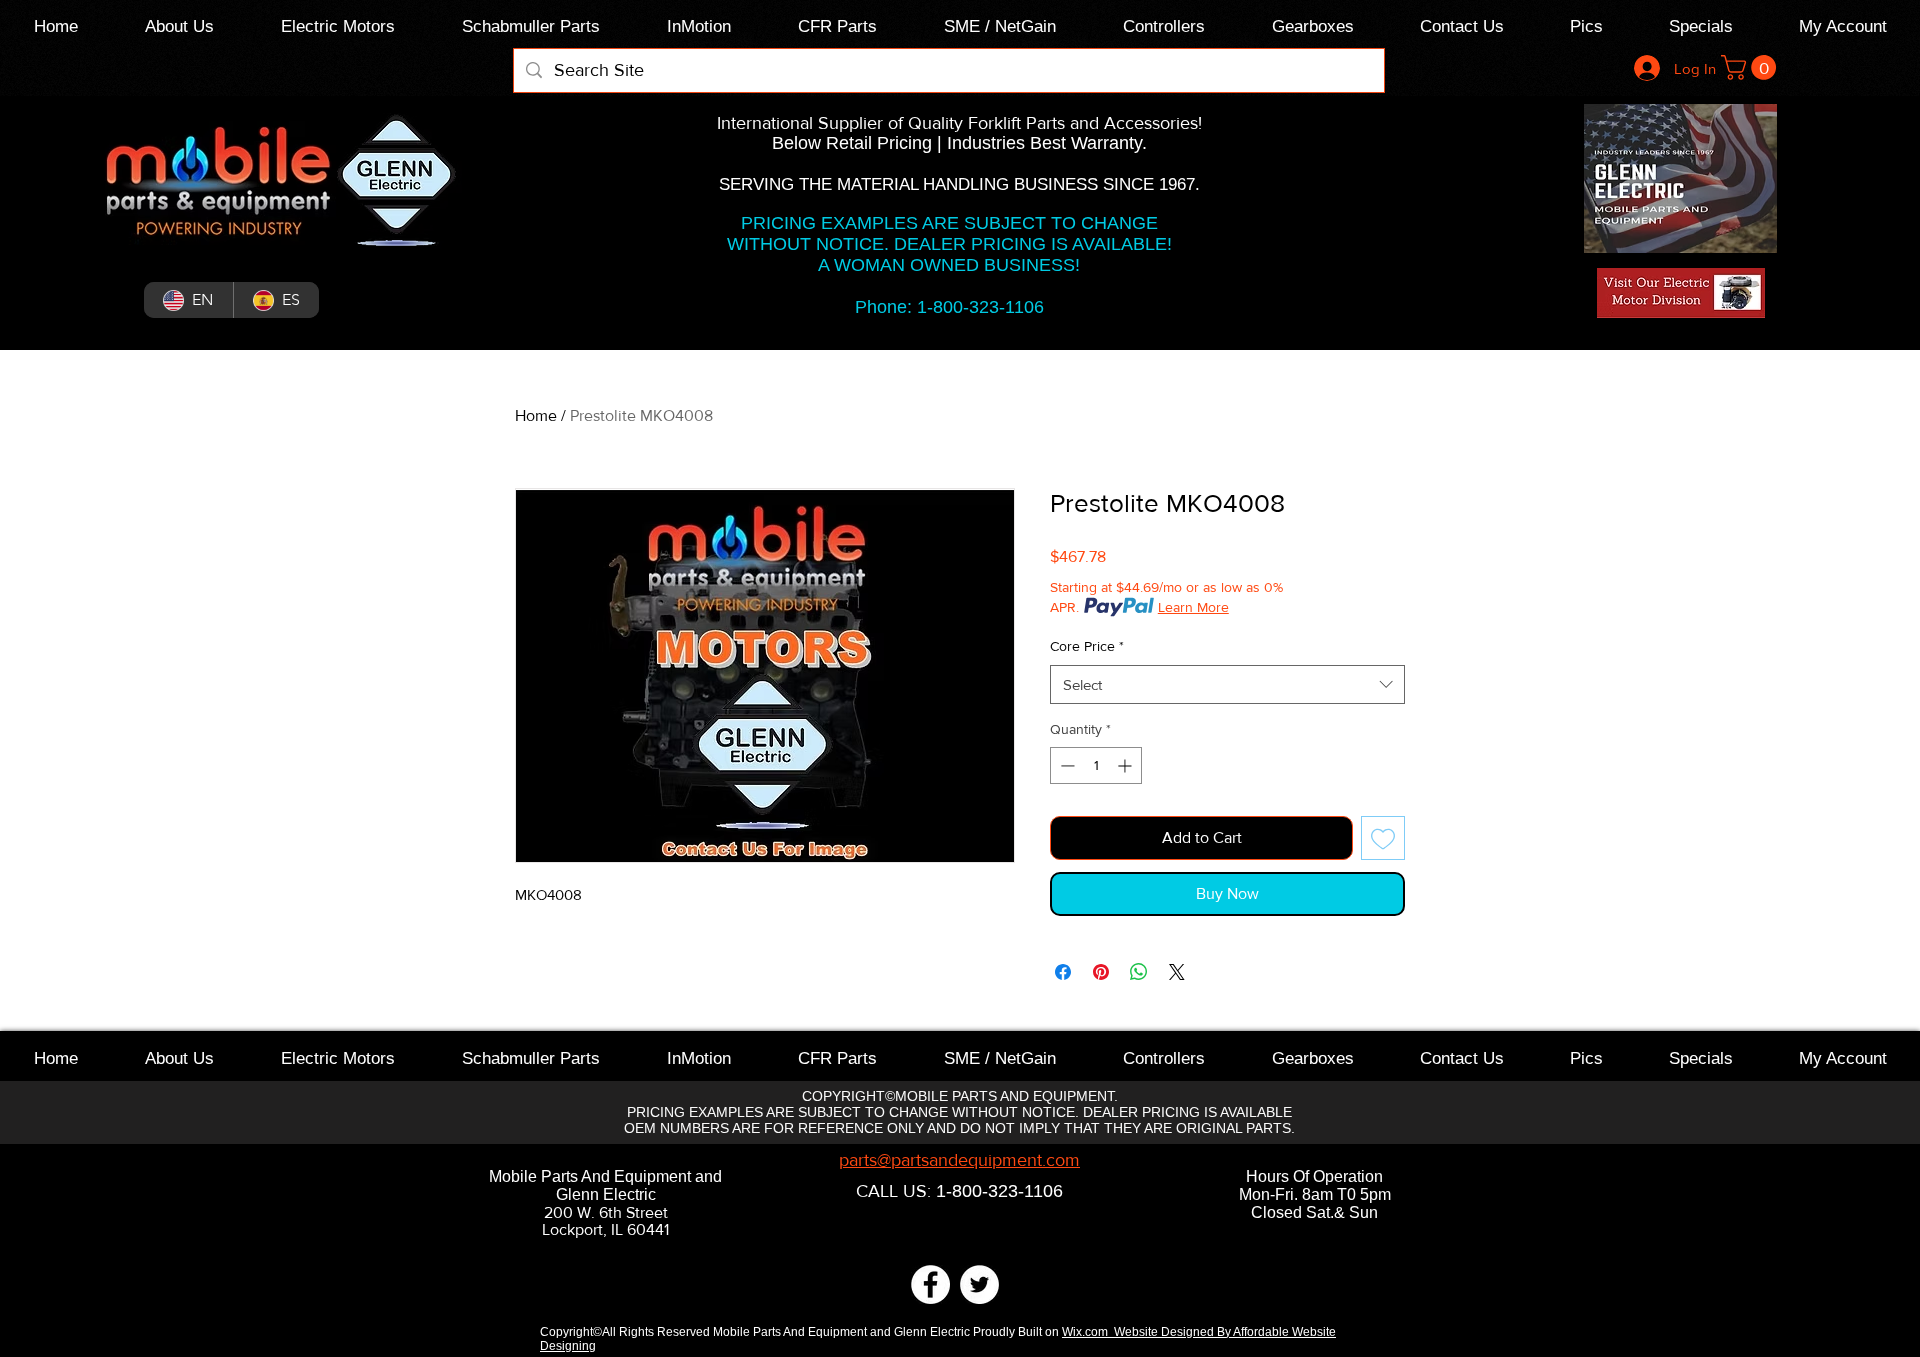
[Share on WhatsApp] (1139, 972)
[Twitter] (979, 1284)
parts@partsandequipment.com (959, 1160)
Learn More (1193, 607)
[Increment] (1126, 765)
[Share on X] (1177, 972)
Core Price (1087, 646)
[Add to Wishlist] (1383, 838)
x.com (1095, 1332)
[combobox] (1227, 684)
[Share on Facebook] (1063, 972)
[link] (1751, 67)
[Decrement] (1065, 765)
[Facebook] (930, 1284)
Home (536, 415)
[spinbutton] (1096, 765)
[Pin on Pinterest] (1101, 972)
